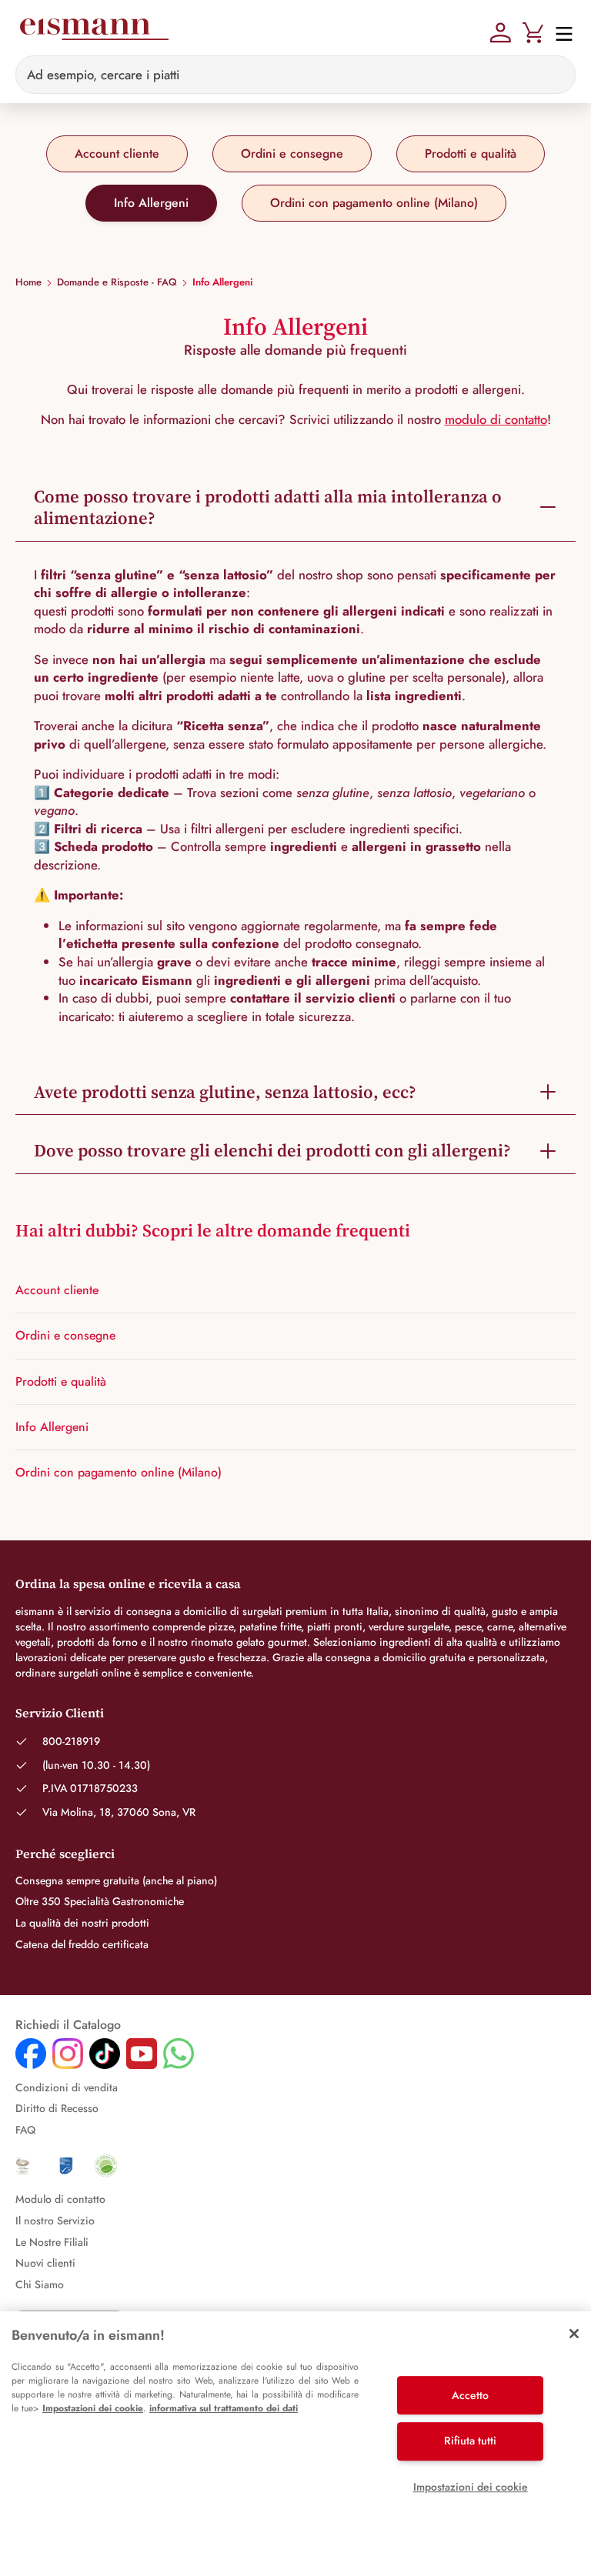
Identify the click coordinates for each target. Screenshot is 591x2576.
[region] (295, 2444)
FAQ (25, 2130)
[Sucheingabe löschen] (555, 75)
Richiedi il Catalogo (68, 2025)
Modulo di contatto (60, 2199)
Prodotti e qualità (471, 153)
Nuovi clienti (45, 2263)
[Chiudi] (574, 2334)
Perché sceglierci (65, 1854)
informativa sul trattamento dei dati (224, 2408)
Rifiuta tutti (470, 2441)
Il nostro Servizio (55, 2221)
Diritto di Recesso (57, 2108)
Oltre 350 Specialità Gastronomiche (100, 1901)
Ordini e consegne (292, 153)
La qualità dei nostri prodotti (82, 1923)
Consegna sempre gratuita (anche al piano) (116, 1880)
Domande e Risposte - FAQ (117, 282)
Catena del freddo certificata (82, 1944)
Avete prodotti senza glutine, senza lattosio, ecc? (225, 1092)
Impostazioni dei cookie (93, 2408)
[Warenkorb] (533, 31)
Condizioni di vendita (67, 2087)
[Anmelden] (501, 31)
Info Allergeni (151, 203)
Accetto (470, 2395)
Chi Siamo (40, 2284)
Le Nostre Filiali (52, 2242)
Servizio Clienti (60, 1713)
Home (28, 282)
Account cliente (117, 153)
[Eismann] (93, 32)
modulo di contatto (496, 419)
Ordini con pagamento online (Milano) (374, 203)
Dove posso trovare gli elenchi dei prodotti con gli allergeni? (272, 1150)
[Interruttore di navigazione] (559, 33)
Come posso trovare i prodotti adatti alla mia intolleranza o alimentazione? (268, 507)
